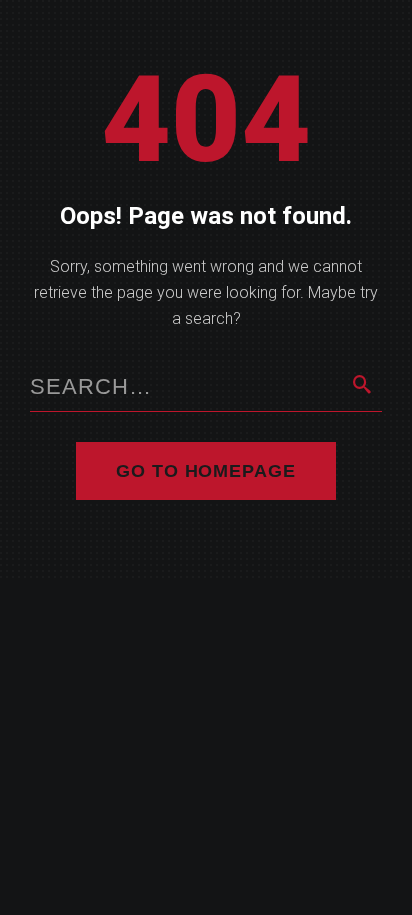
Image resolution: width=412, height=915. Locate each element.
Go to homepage (206, 471)
